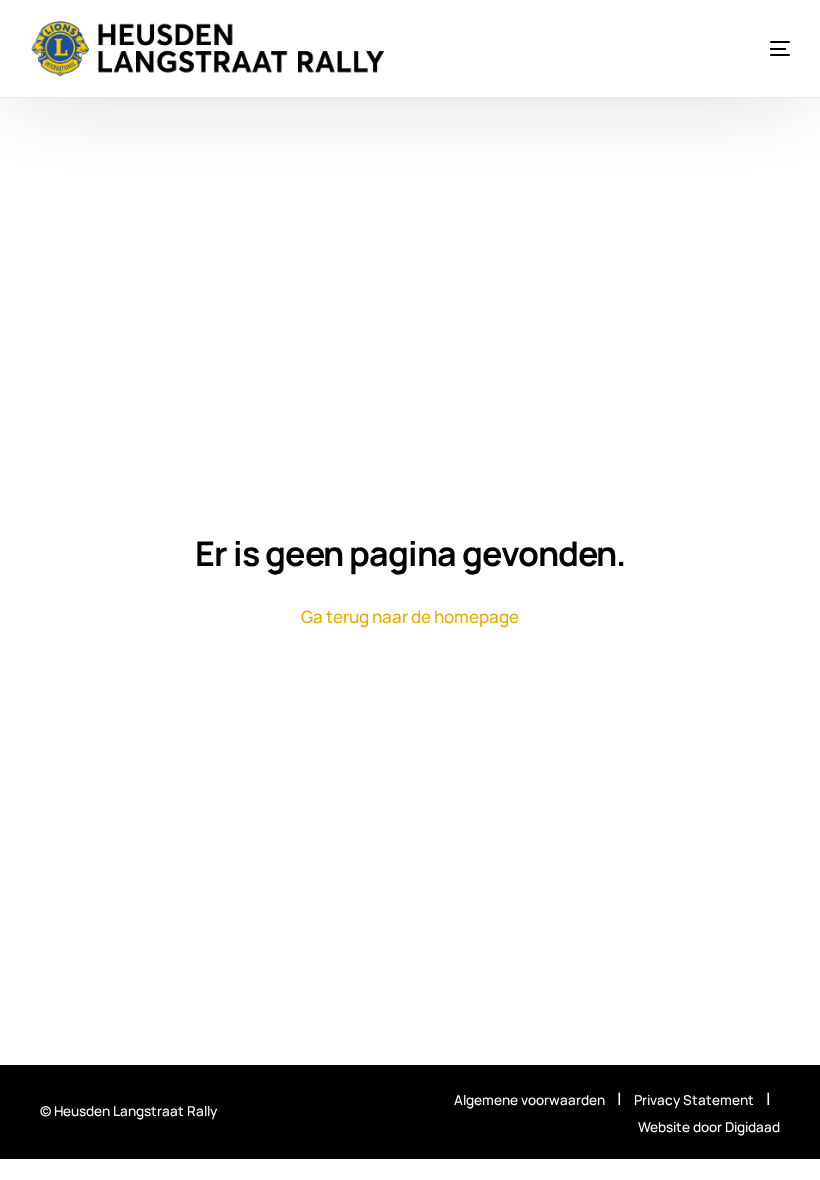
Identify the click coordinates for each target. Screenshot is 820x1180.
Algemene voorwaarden (529, 1100)
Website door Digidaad (709, 1127)
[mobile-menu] (762, 48)
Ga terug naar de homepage (410, 616)
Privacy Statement (695, 1100)
